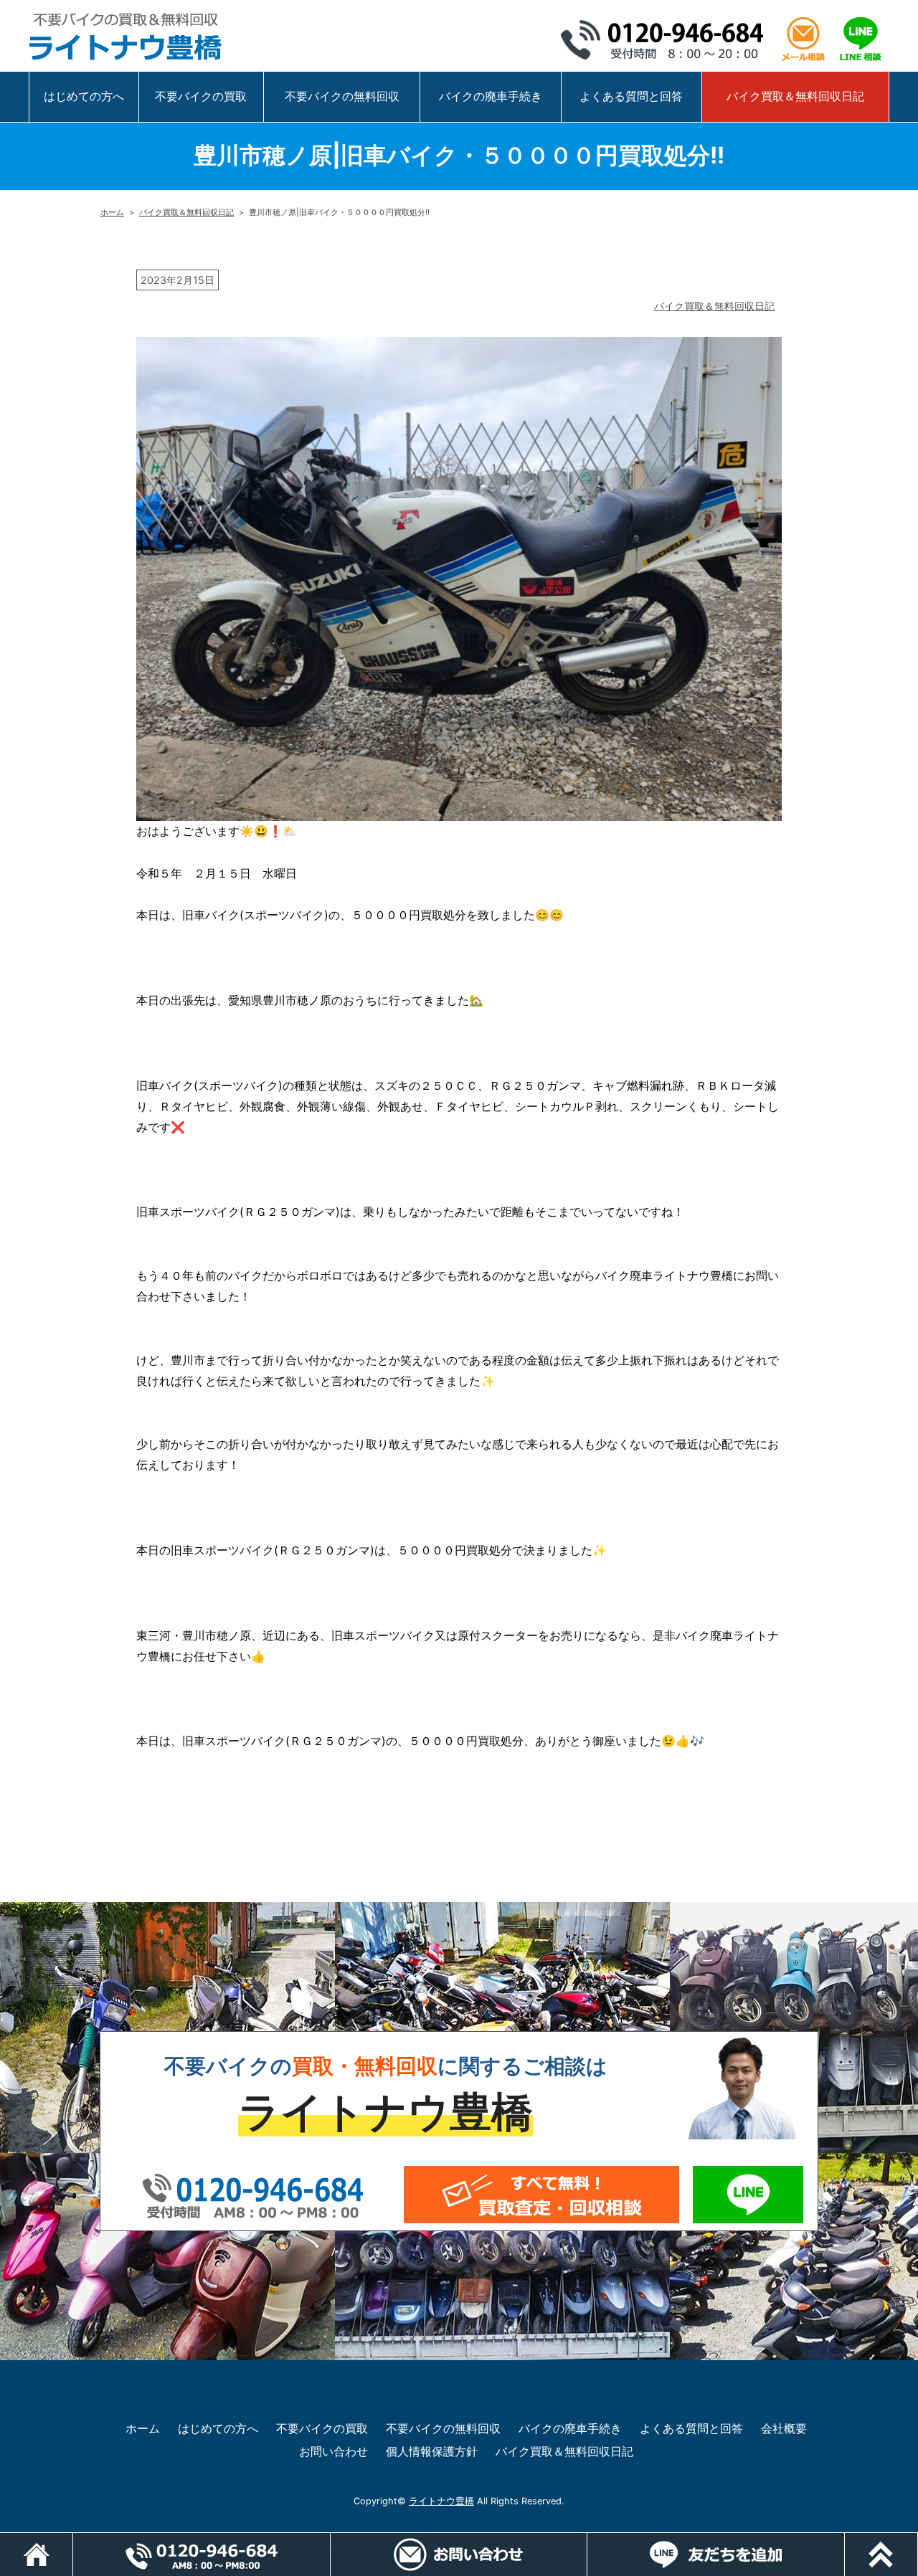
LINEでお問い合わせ (748, 2195)
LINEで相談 (861, 39)
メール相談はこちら (803, 39)
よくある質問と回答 (631, 96)
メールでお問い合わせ (541, 2195)
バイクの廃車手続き (491, 96)
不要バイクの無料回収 (342, 96)
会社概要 (784, 2428)
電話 (202, 2554)
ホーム (112, 212)
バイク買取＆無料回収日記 (795, 96)
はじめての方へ (84, 96)
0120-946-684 (667, 39)
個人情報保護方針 (432, 2451)
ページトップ (918, 2540)
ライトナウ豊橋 (441, 2501)
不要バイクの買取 (201, 96)
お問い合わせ (333, 2451)
